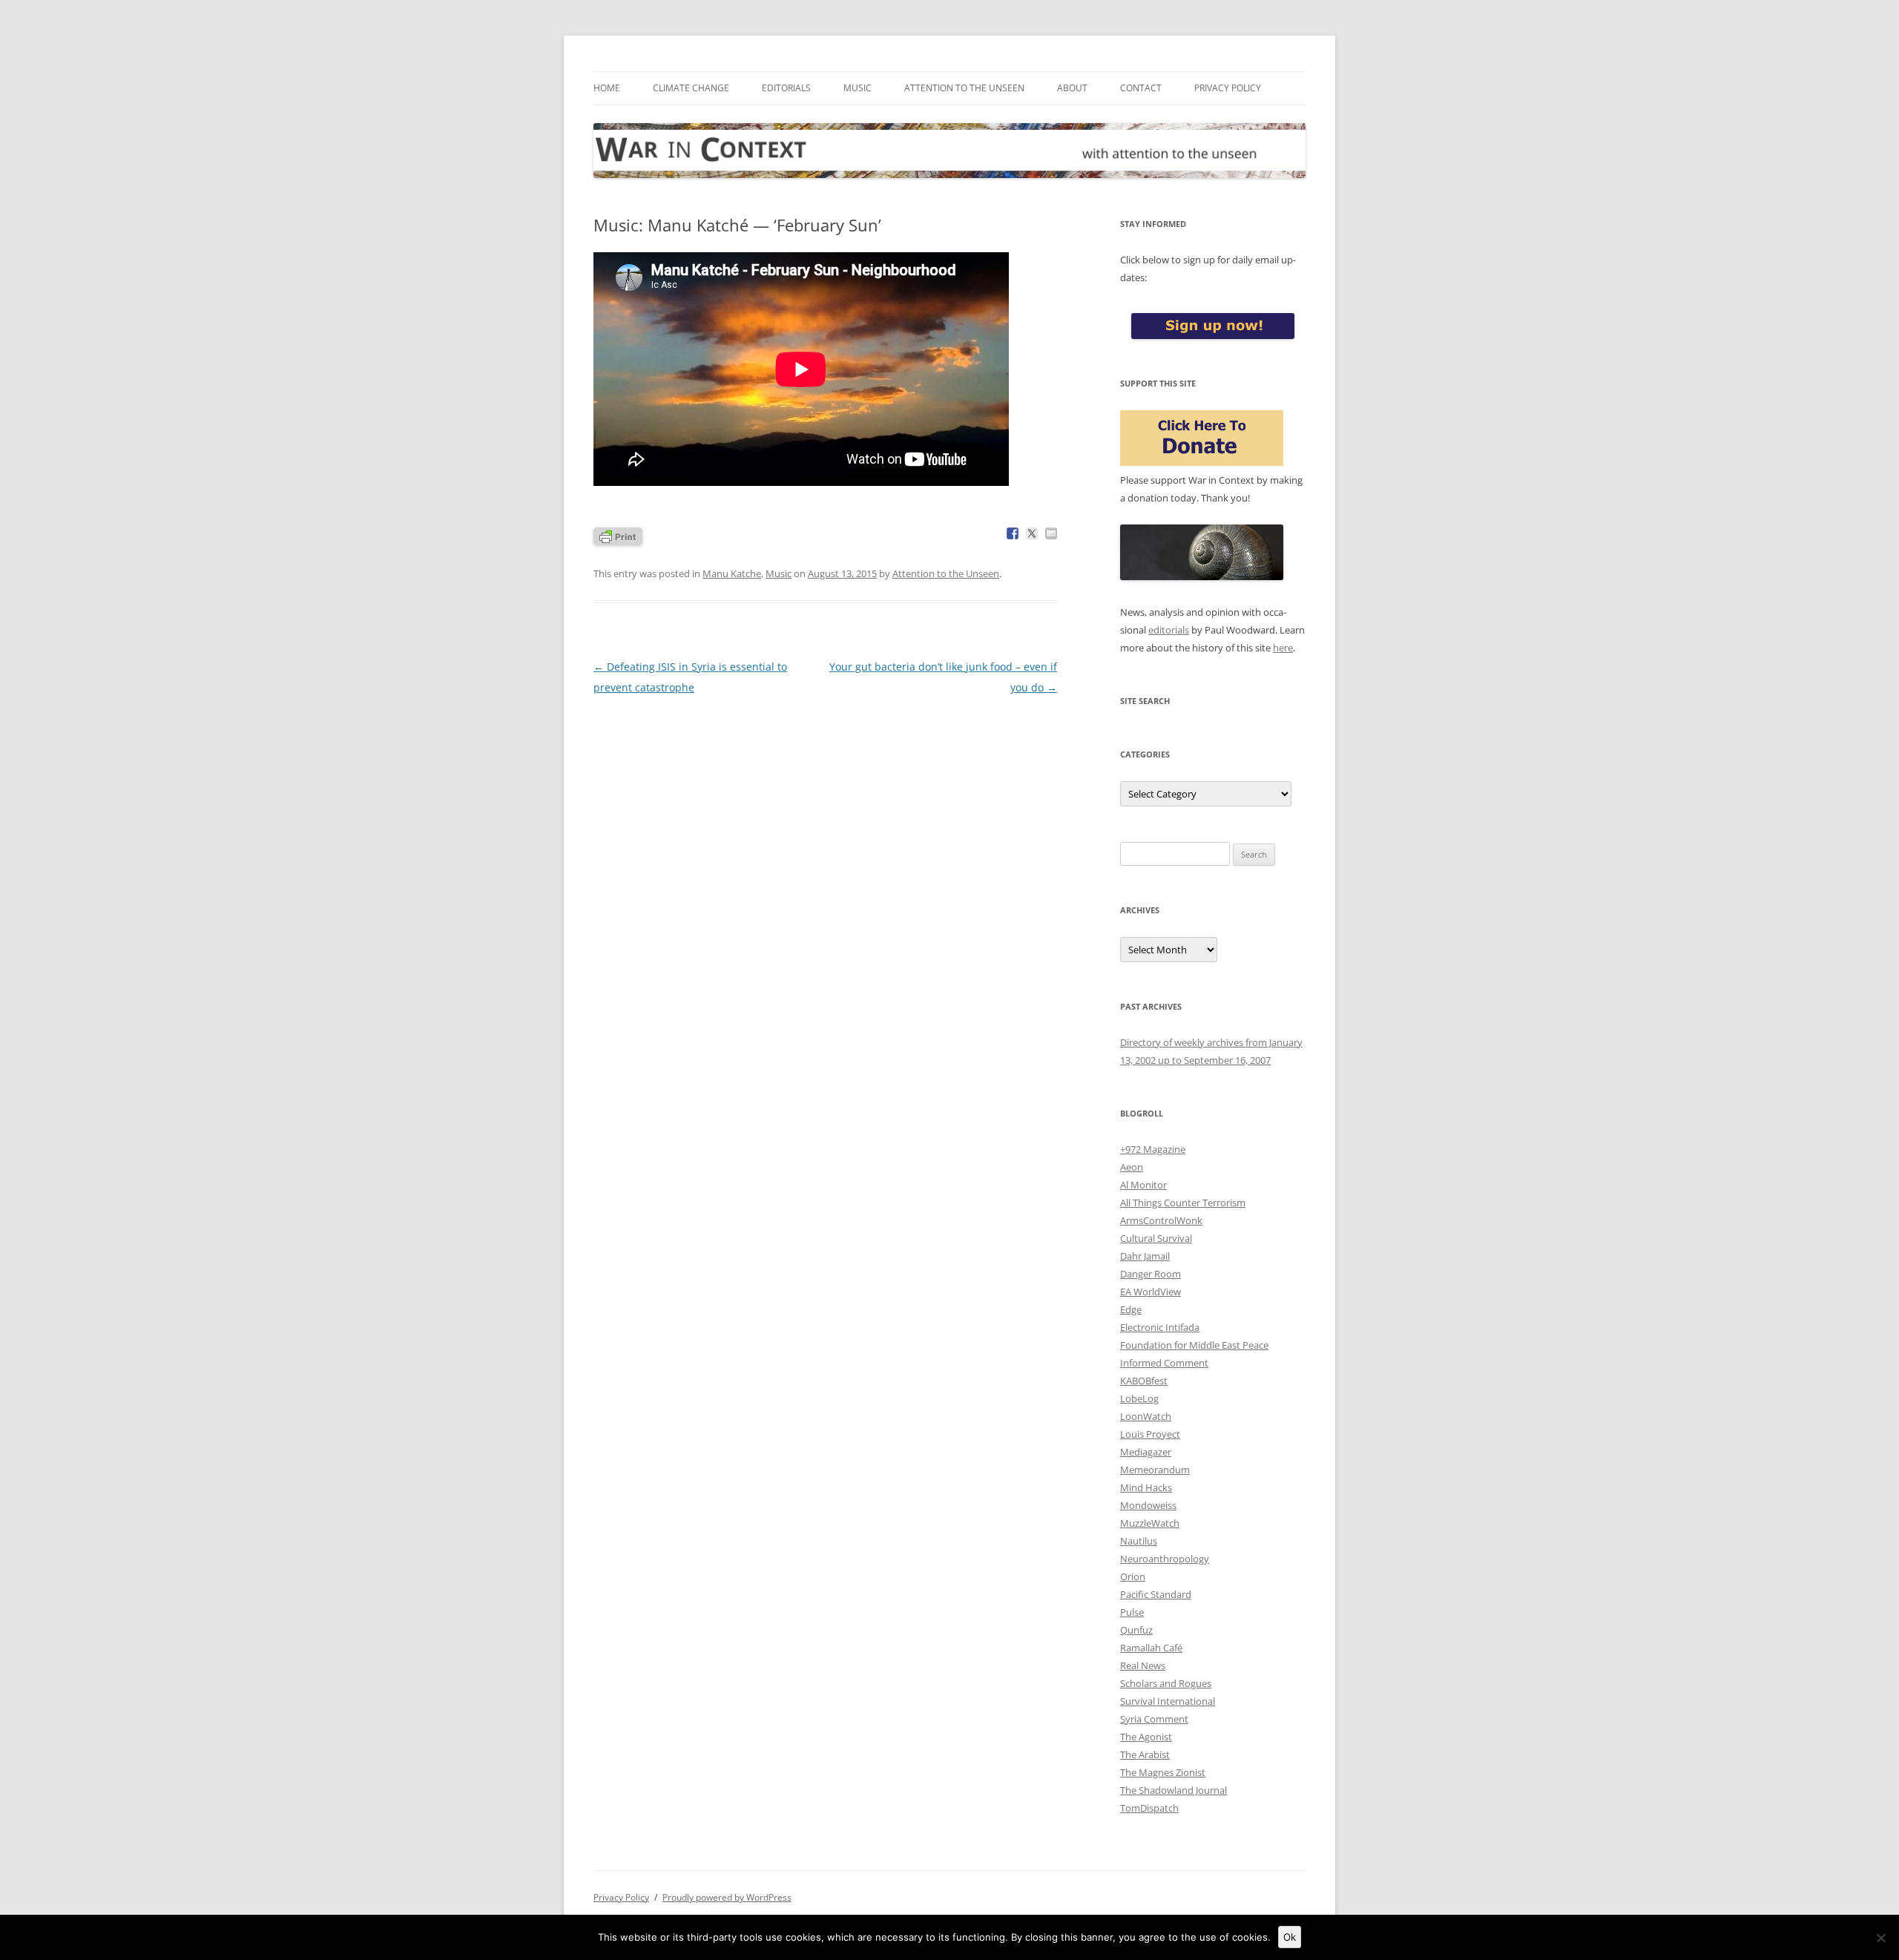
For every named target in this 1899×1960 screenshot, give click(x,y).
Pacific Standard (1156, 1594)
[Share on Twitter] (1032, 533)
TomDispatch (1149, 1808)
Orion (1133, 1576)
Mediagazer (1146, 1452)
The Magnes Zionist (1163, 1772)
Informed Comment (1164, 1363)
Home (607, 88)
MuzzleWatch (1150, 1523)
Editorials (786, 88)
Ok (1290, 1937)
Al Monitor (1143, 1185)
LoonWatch (1146, 1416)
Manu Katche (732, 573)
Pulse (1132, 1612)
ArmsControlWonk (1161, 1220)
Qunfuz (1136, 1630)
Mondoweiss (1148, 1505)
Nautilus (1139, 1541)
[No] (1880, 1938)
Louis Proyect (1150, 1434)
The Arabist (1145, 1755)
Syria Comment (1154, 1719)
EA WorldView (1151, 1292)
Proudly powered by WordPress (727, 1897)
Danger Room (1151, 1274)
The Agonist (1146, 1737)
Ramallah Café (1151, 1648)
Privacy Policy (1228, 88)
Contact (1141, 88)
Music (858, 88)
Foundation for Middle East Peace (1194, 1345)
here (1283, 648)
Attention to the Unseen (964, 88)
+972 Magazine (1153, 1149)
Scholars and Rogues (1166, 1683)
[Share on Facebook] (1013, 533)
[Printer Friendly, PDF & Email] (618, 535)
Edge (1131, 1309)
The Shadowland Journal (1174, 1790)
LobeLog (1139, 1398)
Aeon (1132, 1167)
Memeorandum (1155, 1470)
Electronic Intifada (1160, 1327)
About (1072, 88)
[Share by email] (1051, 533)
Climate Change (691, 88)
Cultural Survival (1156, 1238)
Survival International (1168, 1701)
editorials (1169, 630)
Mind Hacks (1146, 1487)
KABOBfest (1144, 1381)
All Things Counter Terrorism (1183, 1203)
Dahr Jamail (1145, 1256)
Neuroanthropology (1165, 1559)
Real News (1143, 1665)
